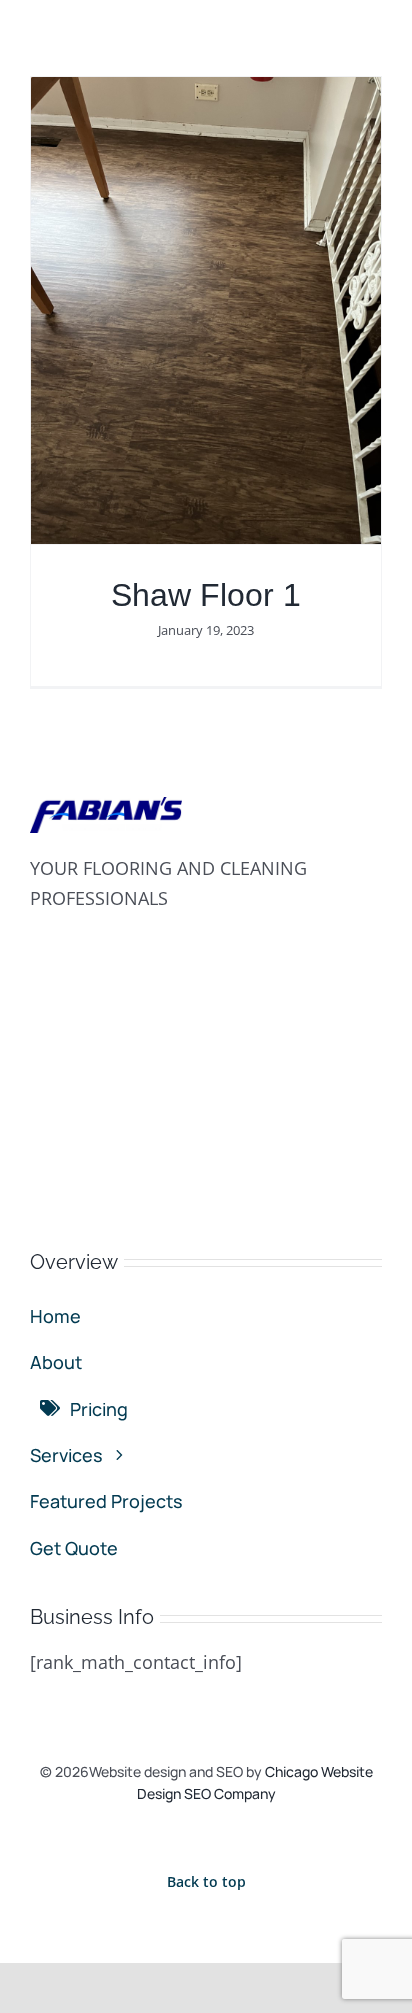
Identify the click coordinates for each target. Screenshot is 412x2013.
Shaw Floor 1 (206, 595)
